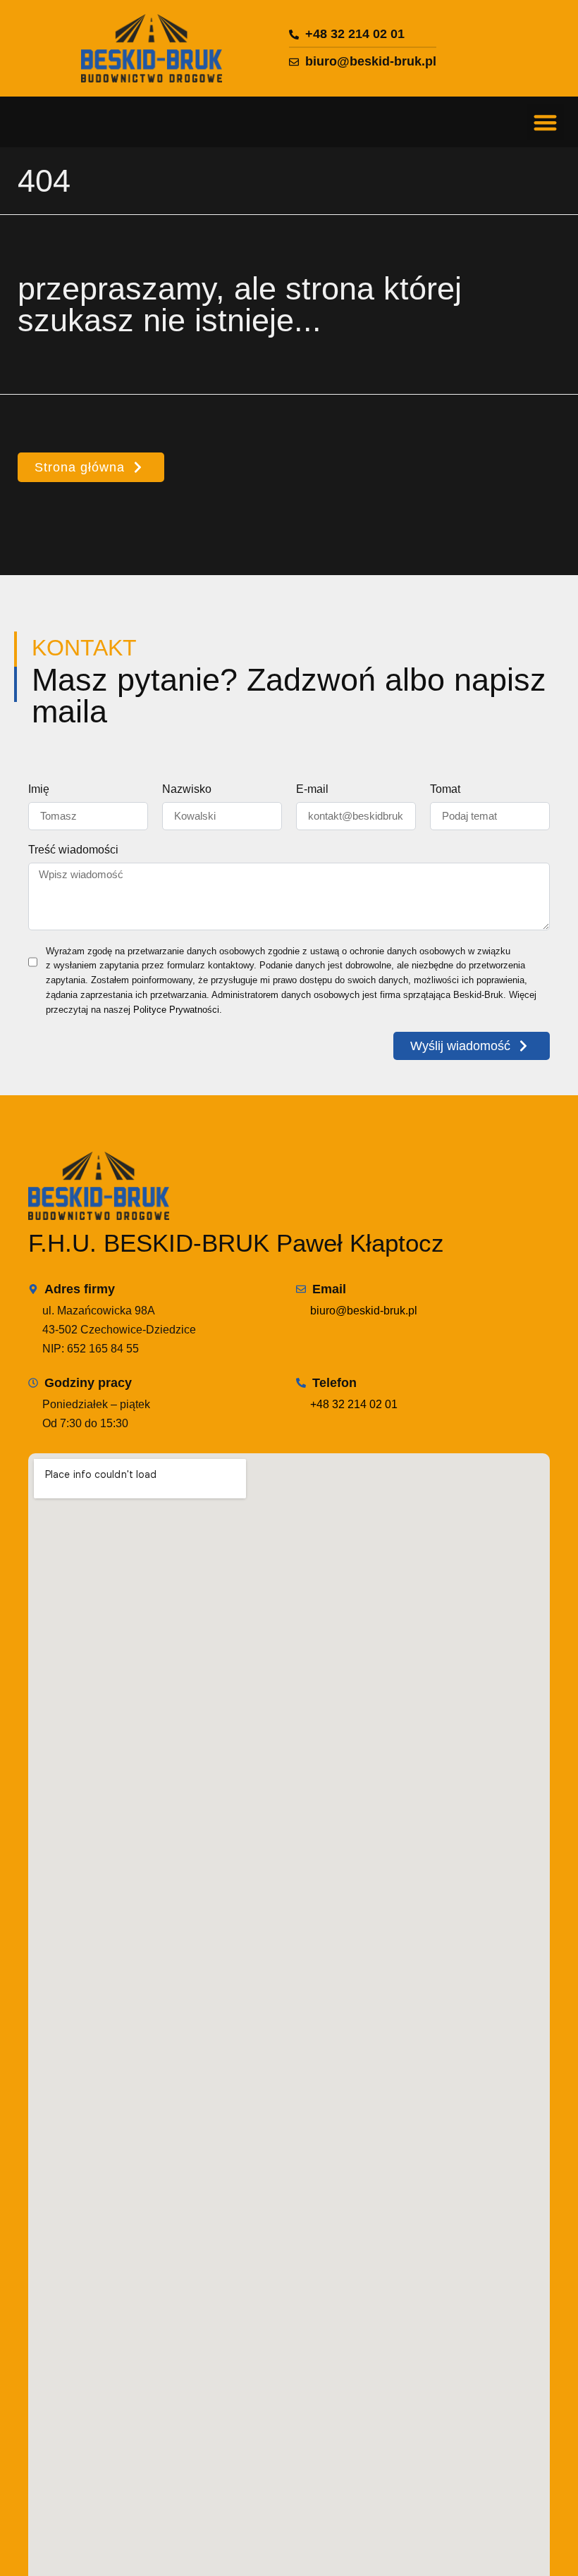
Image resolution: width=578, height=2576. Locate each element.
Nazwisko (187, 789)
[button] (546, 122)
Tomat (445, 789)
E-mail (312, 789)
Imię (39, 789)
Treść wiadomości (73, 850)
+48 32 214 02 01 (354, 1404)
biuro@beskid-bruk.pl (364, 1311)
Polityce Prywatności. (178, 1010)
